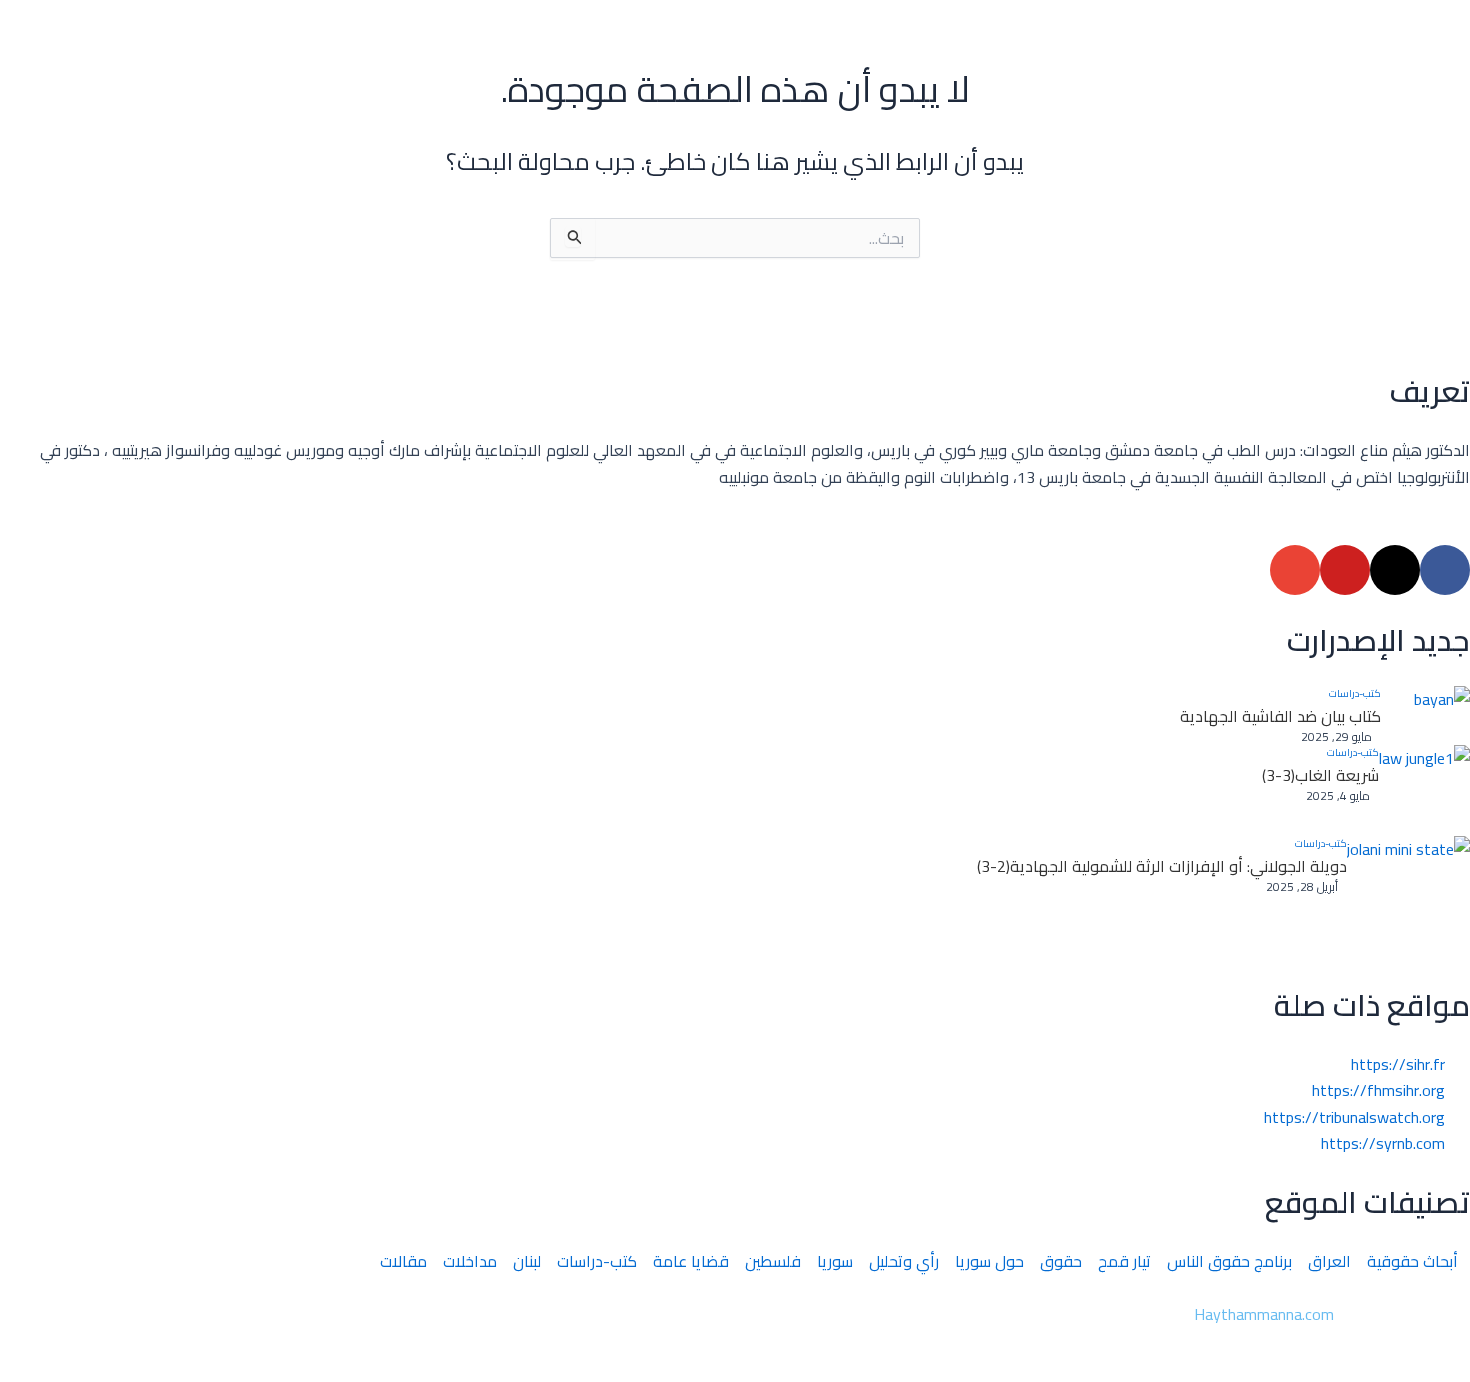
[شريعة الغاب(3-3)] (1424, 790)
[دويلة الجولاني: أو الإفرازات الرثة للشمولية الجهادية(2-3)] (1408, 897)
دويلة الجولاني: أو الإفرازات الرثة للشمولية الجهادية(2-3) (1162, 866)
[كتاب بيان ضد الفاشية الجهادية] (1425, 715)
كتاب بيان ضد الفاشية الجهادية (1280, 716)
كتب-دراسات (1355, 694)
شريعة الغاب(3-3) (1320, 775)
